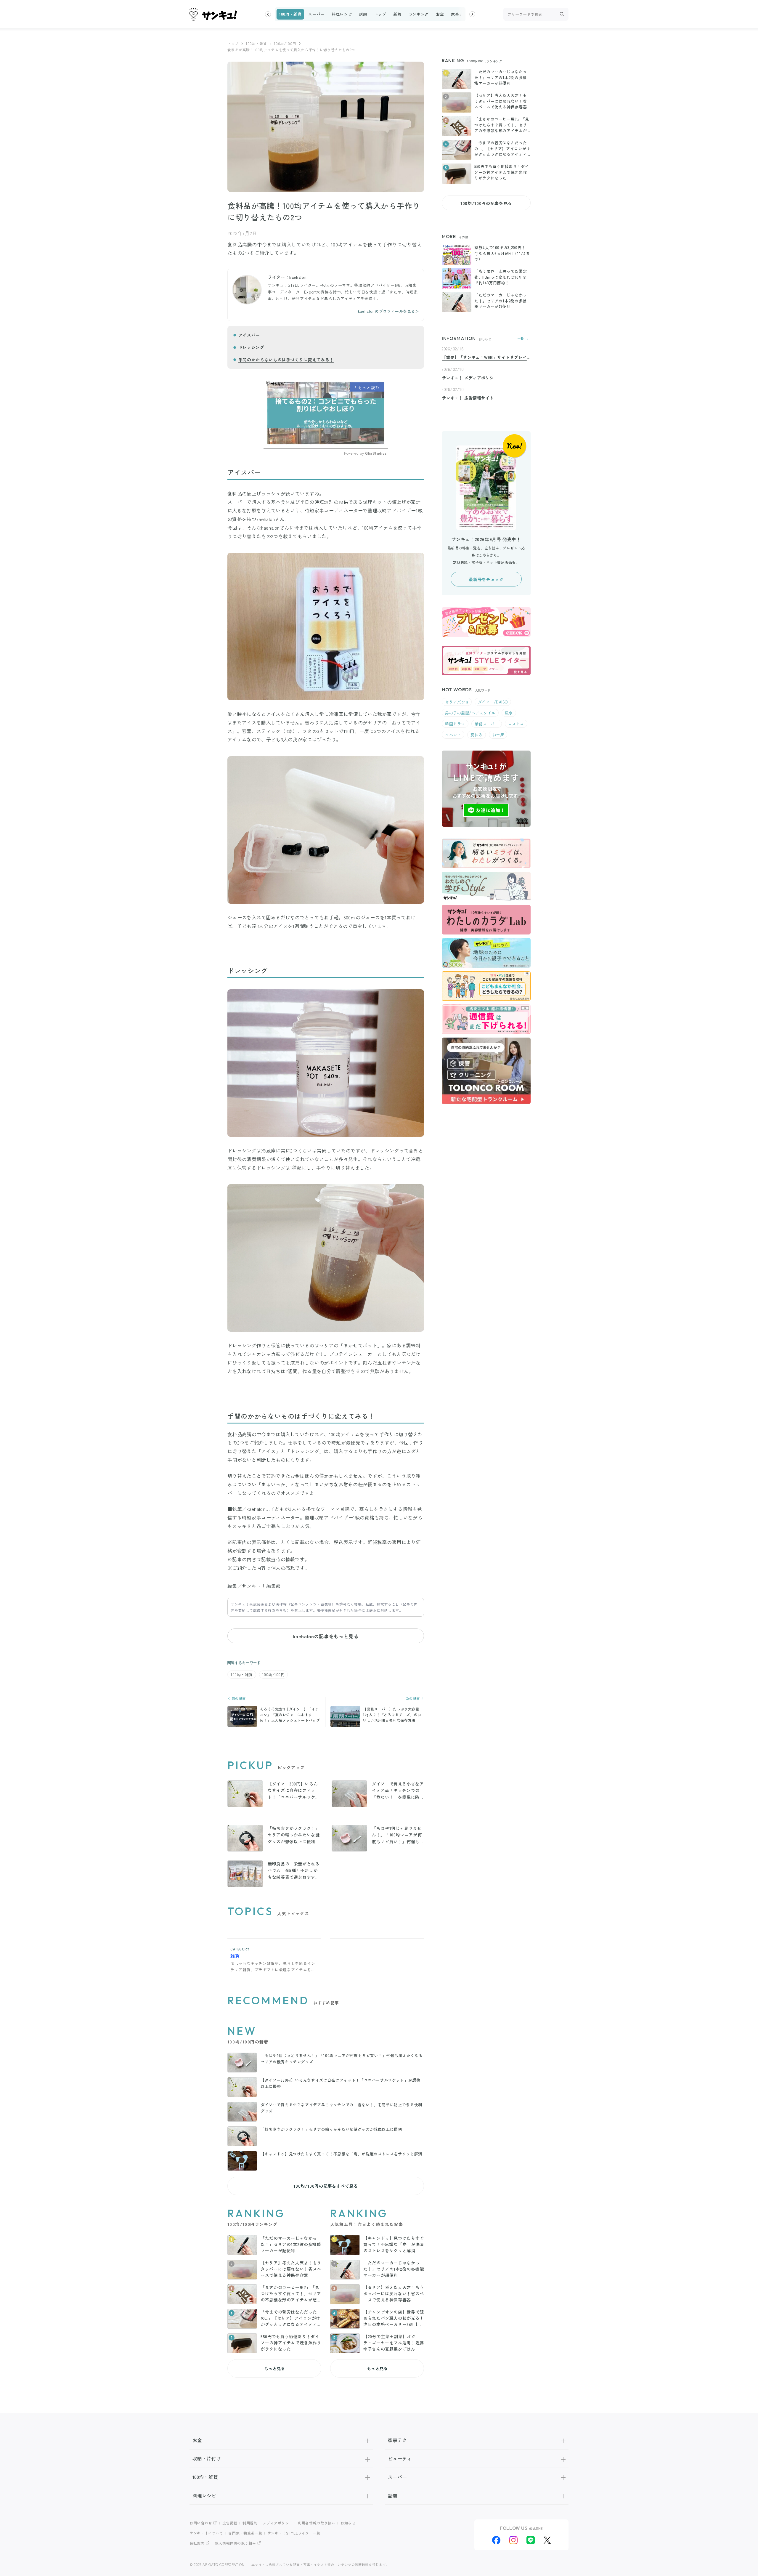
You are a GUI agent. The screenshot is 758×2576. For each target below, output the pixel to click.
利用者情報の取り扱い (317, 2523)
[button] (268, 14)
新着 (397, 14)
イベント (453, 735)
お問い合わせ (201, 2523)
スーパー (316, 14)
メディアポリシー (278, 2523)
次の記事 (413, 1699)
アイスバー (249, 335)
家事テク (459, 14)
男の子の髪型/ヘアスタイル (470, 713)
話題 (363, 14)
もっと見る (274, 2368)
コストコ (516, 724)
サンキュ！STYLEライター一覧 (294, 2533)
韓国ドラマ (455, 724)
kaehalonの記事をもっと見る (326, 1636)
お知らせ (348, 2523)
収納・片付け (207, 2458)
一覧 (521, 339)
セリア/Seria (457, 702)
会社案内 (197, 2543)
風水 (509, 713)
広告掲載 (230, 2523)
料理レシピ (342, 14)
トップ (380, 14)
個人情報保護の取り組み (236, 2543)
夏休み (477, 735)
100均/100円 (285, 43)
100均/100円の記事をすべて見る (326, 2186)
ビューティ (400, 2458)
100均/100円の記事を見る (486, 203)
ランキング (419, 14)
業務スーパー (487, 724)
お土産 (498, 735)
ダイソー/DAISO (493, 702)
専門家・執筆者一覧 (245, 2533)
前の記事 (238, 1699)
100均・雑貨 (290, 14)
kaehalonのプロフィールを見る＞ (389, 311)
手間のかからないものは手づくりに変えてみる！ (286, 360)
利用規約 (250, 2523)
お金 (440, 14)
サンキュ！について (206, 2533)
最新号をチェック (486, 579)
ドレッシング (251, 347)
